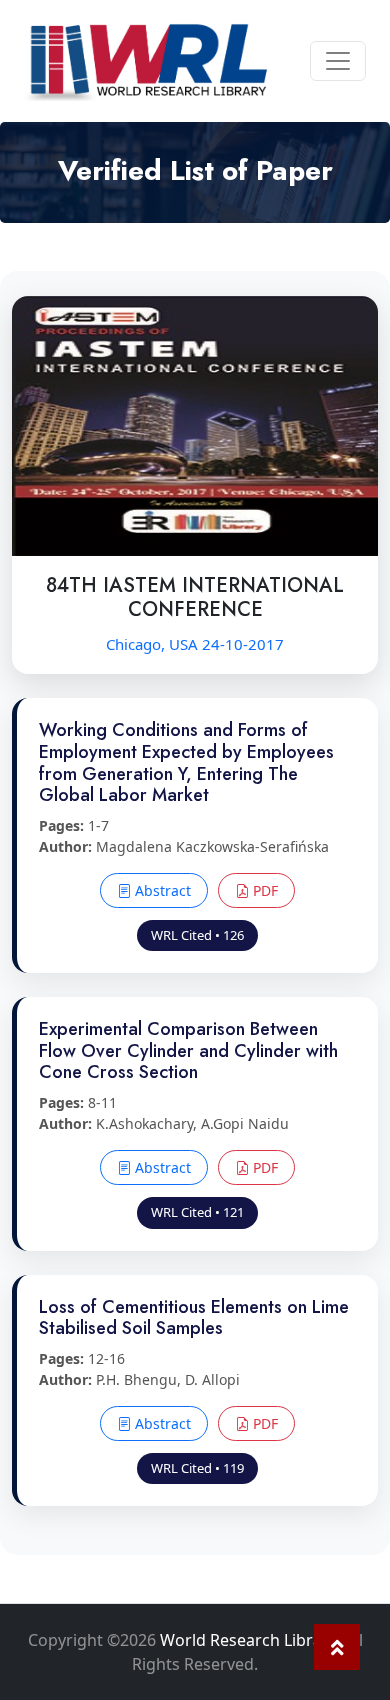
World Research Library (248, 1640)
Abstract (161, 890)
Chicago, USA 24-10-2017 (195, 644)
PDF (263, 890)
